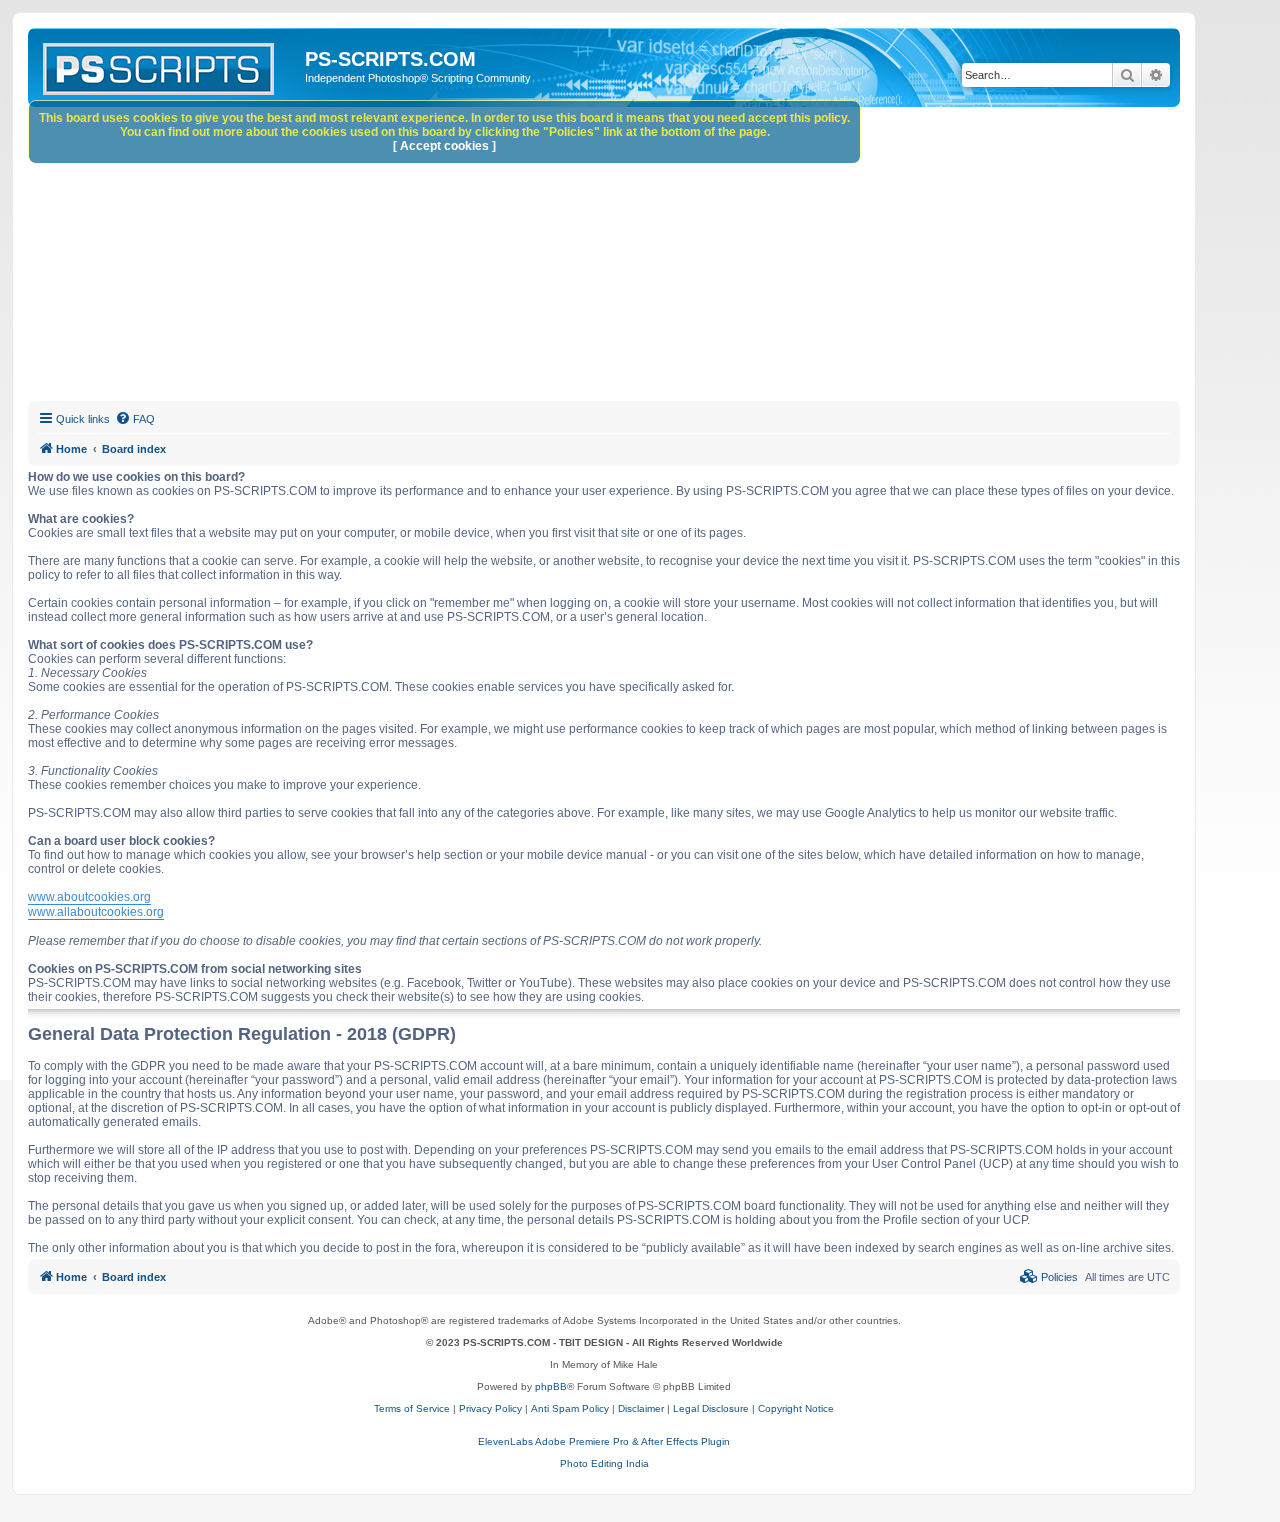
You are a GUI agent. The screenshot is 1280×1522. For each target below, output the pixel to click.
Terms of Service (412, 1408)
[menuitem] (135, 419)
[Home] (169, 65)
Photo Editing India (604, 1463)
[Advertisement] (628, 257)
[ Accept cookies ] (444, 146)
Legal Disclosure (711, 1408)
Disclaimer (641, 1408)
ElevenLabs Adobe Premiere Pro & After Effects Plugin (604, 1441)
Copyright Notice (796, 1408)
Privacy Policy (490, 1408)
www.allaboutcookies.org (96, 912)
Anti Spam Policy (570, 1408)
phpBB (551, 1386)
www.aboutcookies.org (89, 897)
